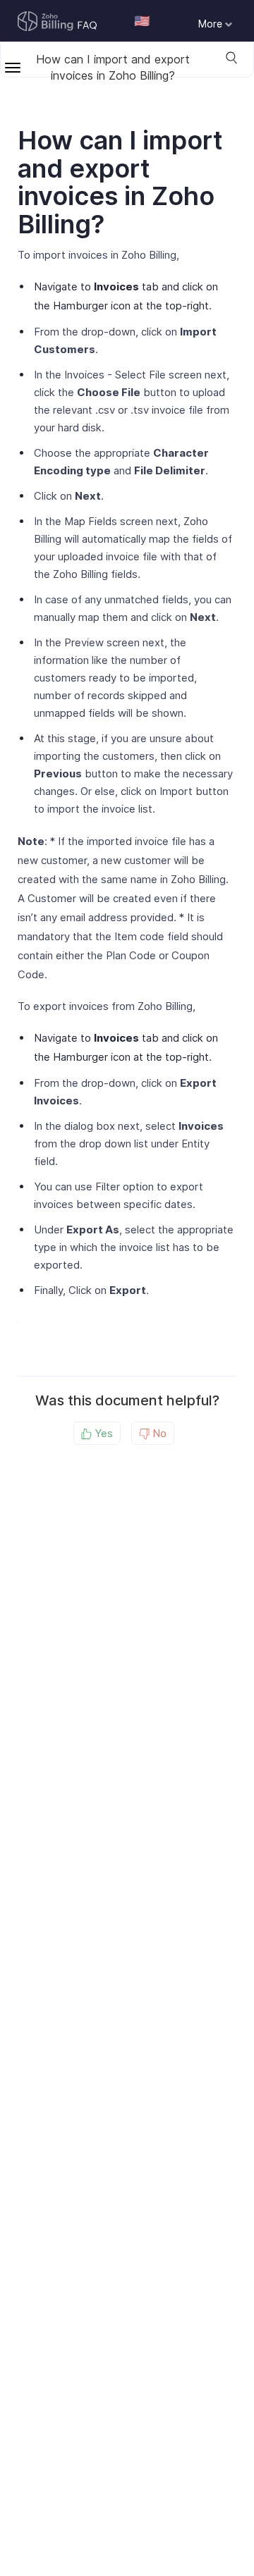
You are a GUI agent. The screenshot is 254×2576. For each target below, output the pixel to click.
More (212, 24)
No (158, 1433)
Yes (102, 1433)
